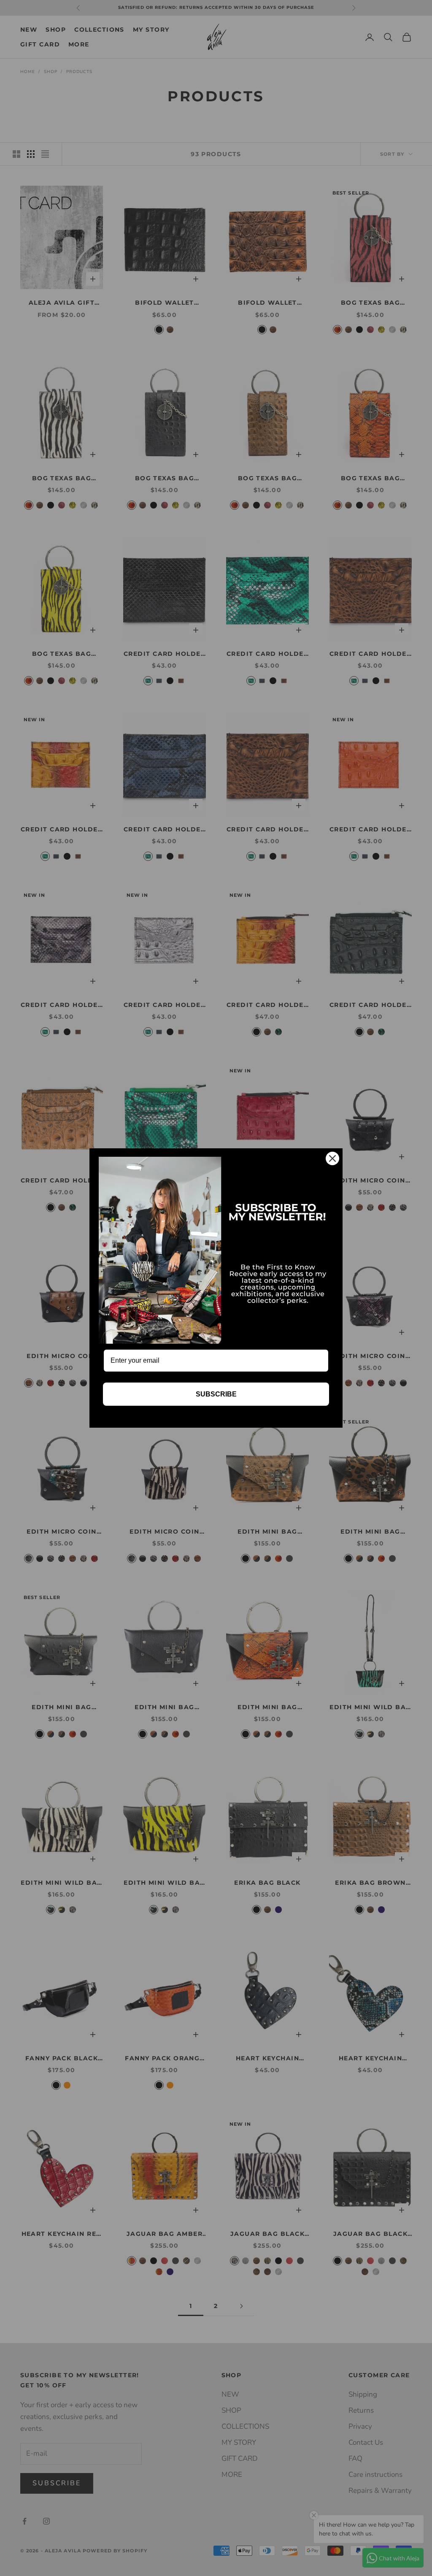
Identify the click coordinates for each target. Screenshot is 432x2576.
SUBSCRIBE (216, 1394)
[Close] (332, 1158)
